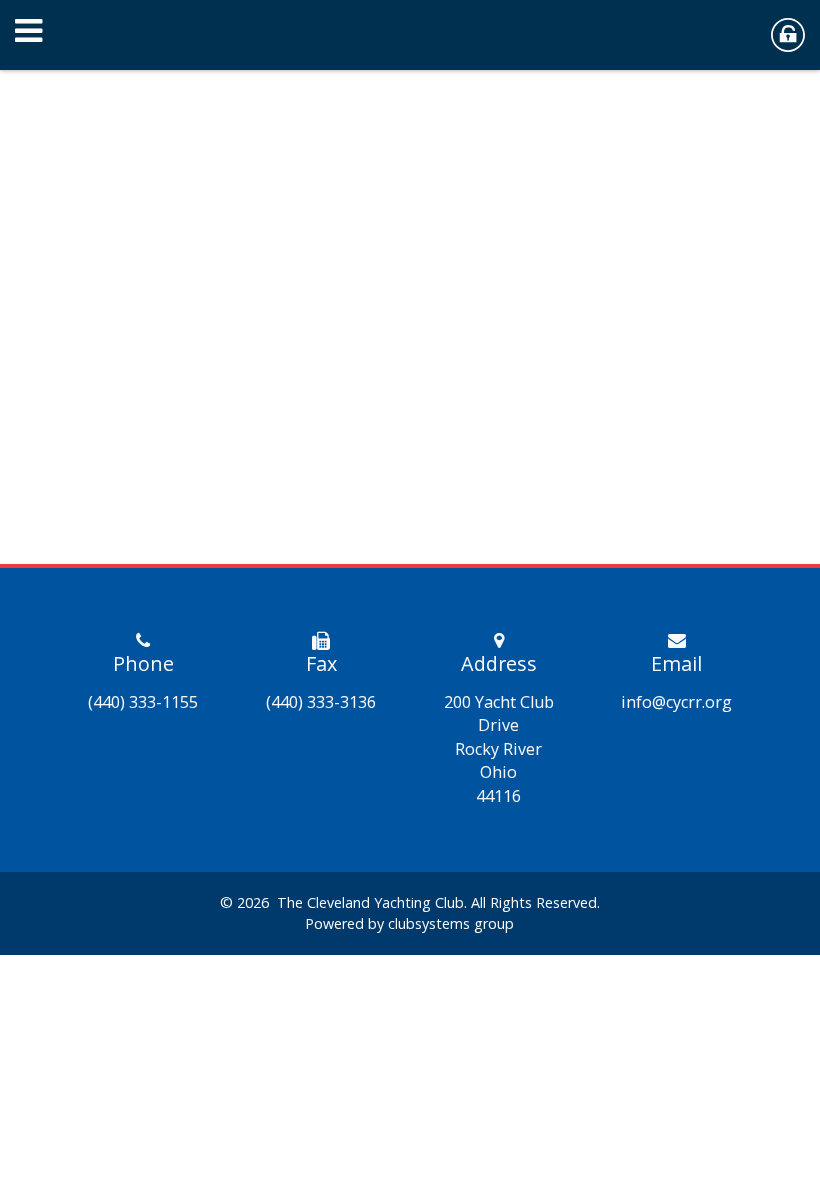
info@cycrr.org (676, 702)
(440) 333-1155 (143, 702)
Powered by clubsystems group (409, 923)
